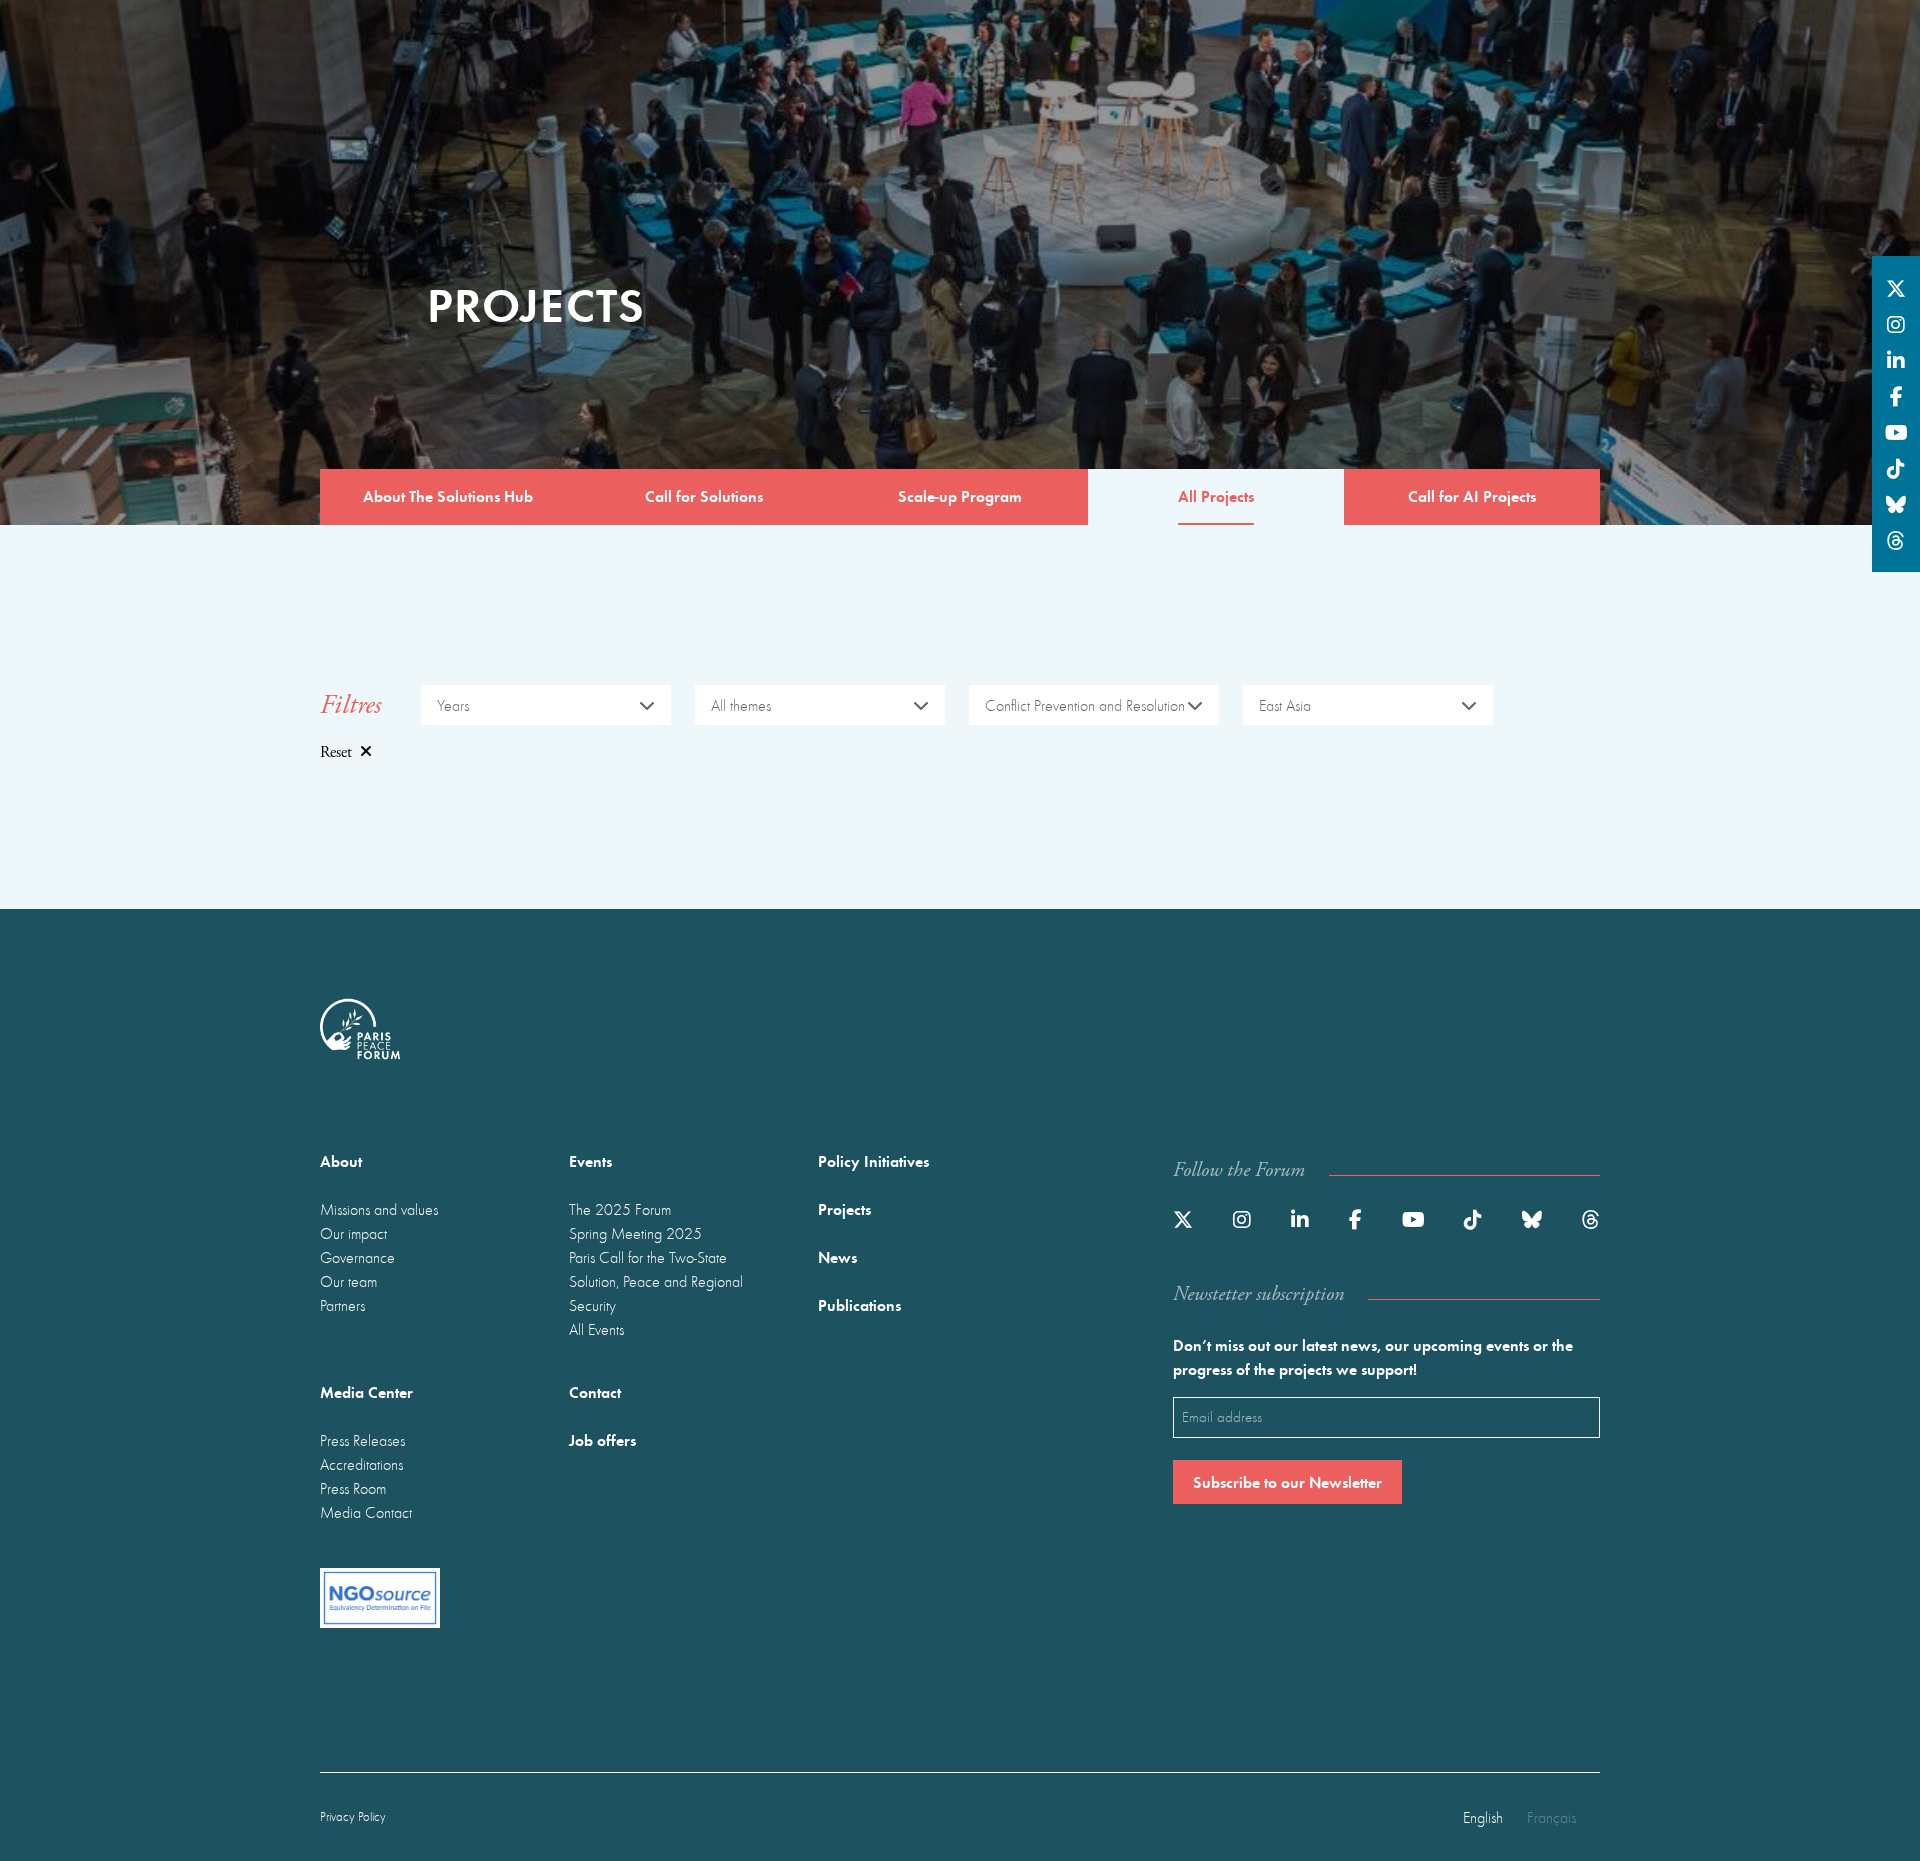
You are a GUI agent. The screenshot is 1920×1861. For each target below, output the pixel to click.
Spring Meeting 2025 (635, 1233)
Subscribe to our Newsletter (1287, 1481)
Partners (342, 1305)
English (1483, 1817)
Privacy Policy (353, 1816)
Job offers (602, 1439)
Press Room (353, 1488)
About (341, 1160)
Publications (859, 1304)
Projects (844, 1208)
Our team (348, 1281)
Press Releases (362, 1440)
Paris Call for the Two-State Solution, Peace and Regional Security (656, 1281)
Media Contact (366, 1512)
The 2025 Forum (620, 1209)
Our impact (353, 1233)
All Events (596, 1329)
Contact (595, 1391)
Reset (336, 752)
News (837, 1256)
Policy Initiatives (873, 1160)
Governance (357, 1257)
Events (590, 1160)
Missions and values (379, 1209)
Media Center (366, 1391)
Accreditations (361, 1464)
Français (1551, 1817)
